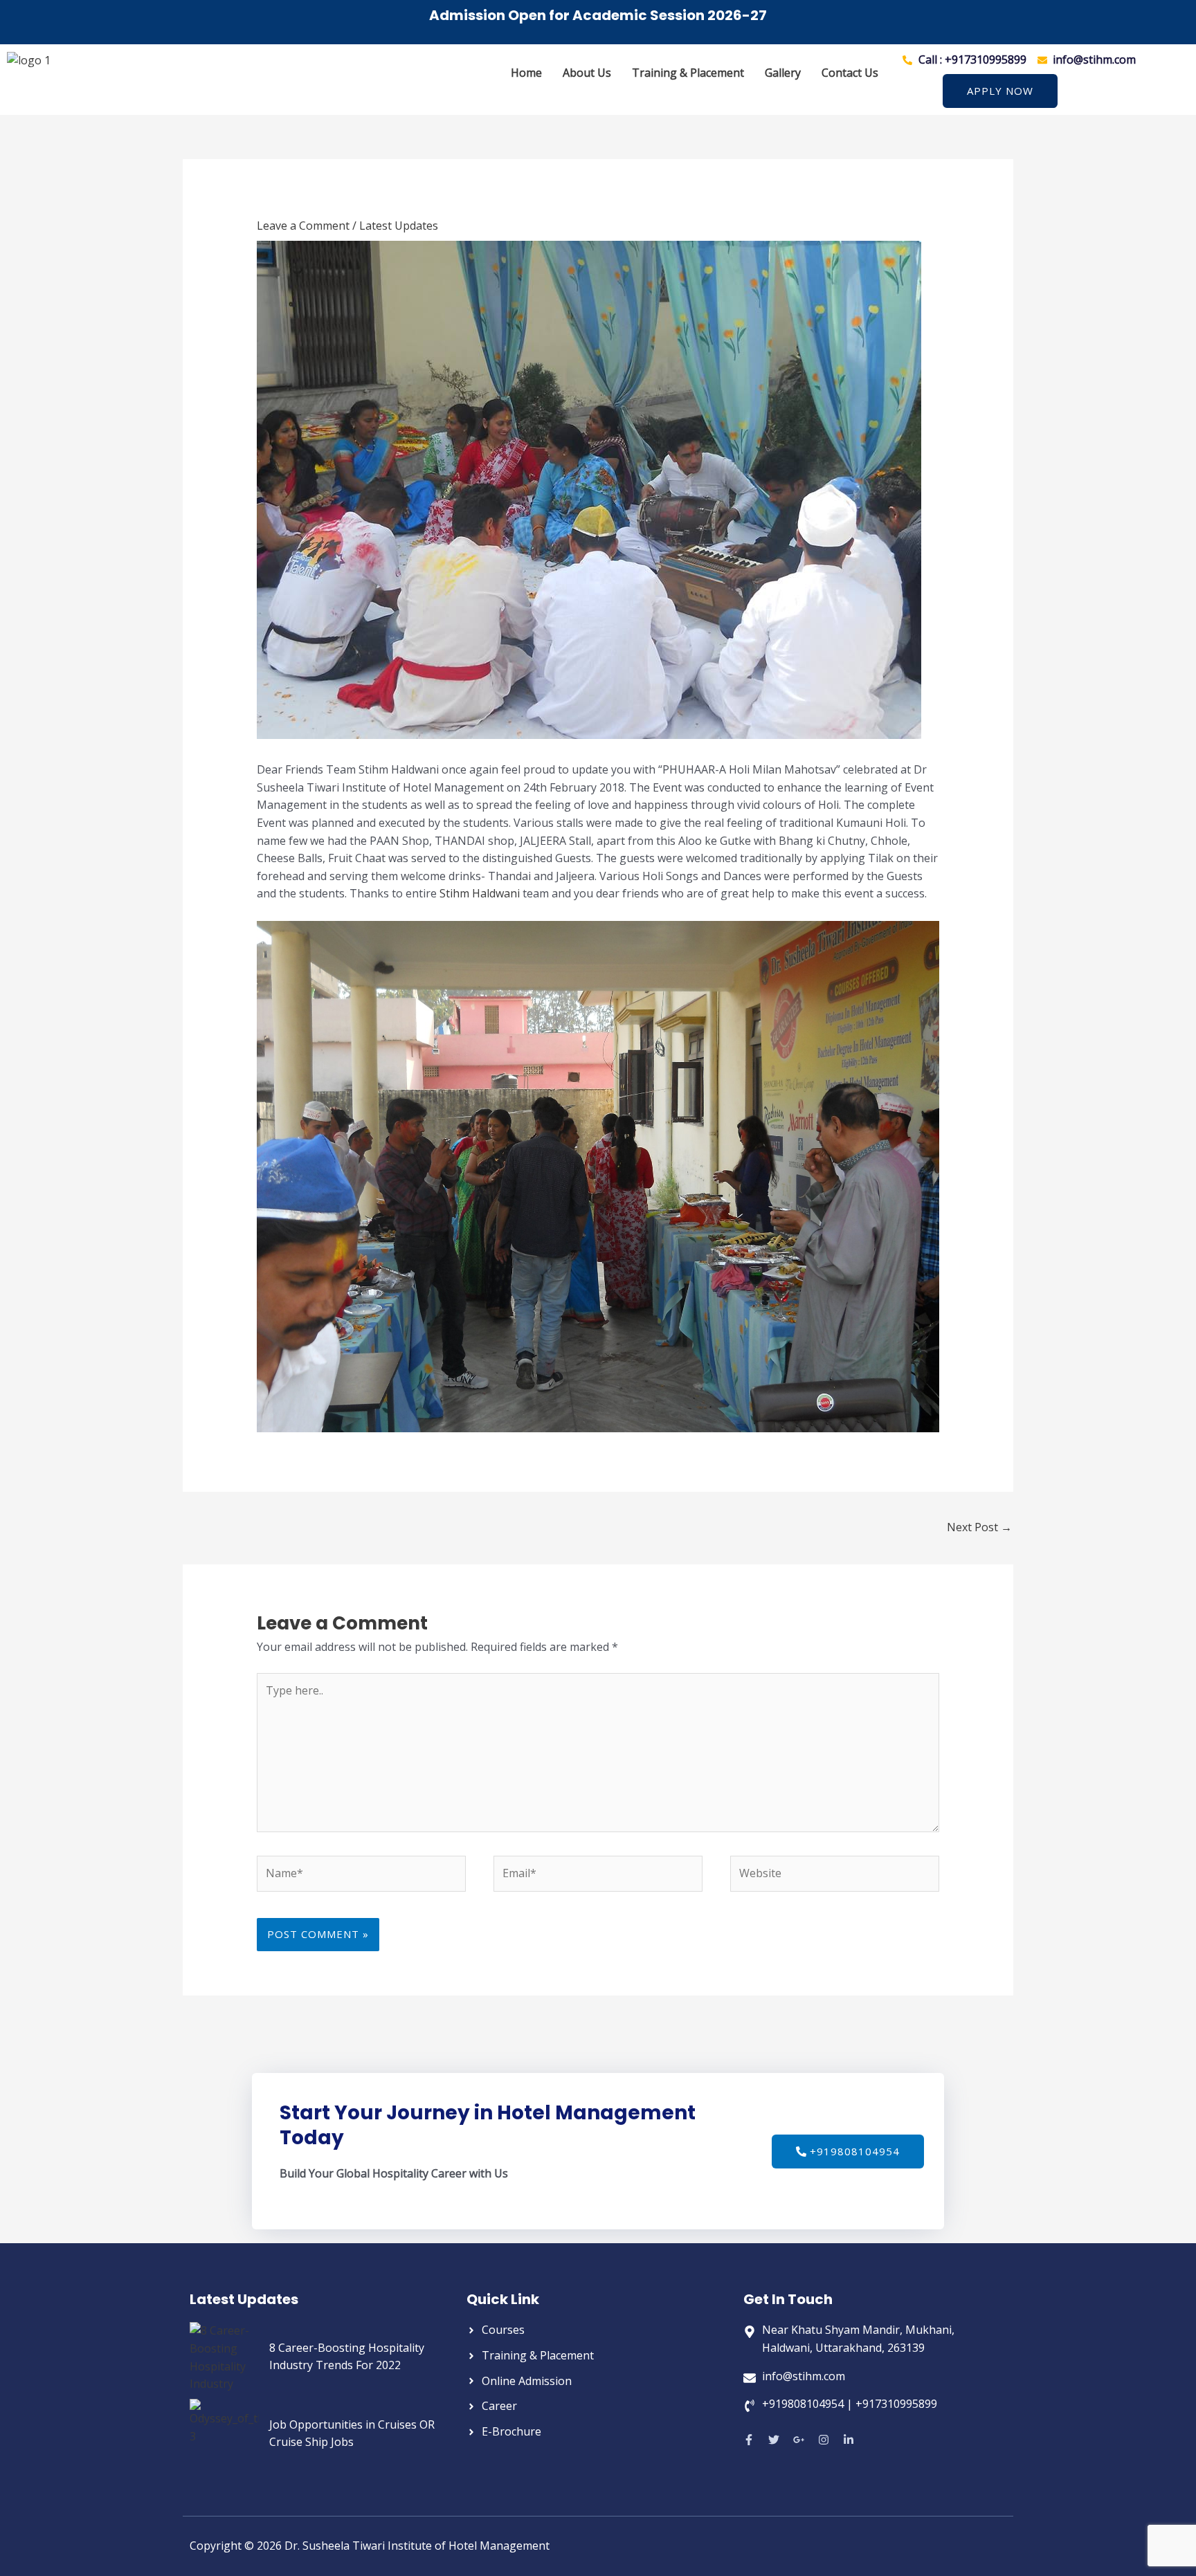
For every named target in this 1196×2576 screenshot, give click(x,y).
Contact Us (850, 73)
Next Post (979, 1527)
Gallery (783, 73)
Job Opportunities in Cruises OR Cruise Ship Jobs (352, 2433)
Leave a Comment (303, 226)
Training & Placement (688, 73)
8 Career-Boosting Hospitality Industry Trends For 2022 (347, 2357)
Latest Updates (399, 226)
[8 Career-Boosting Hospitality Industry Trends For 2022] (224, 2357)
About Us (587, 73)
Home (526, 73)
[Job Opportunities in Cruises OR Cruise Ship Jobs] (224, 2433)
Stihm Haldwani (481, 893)
